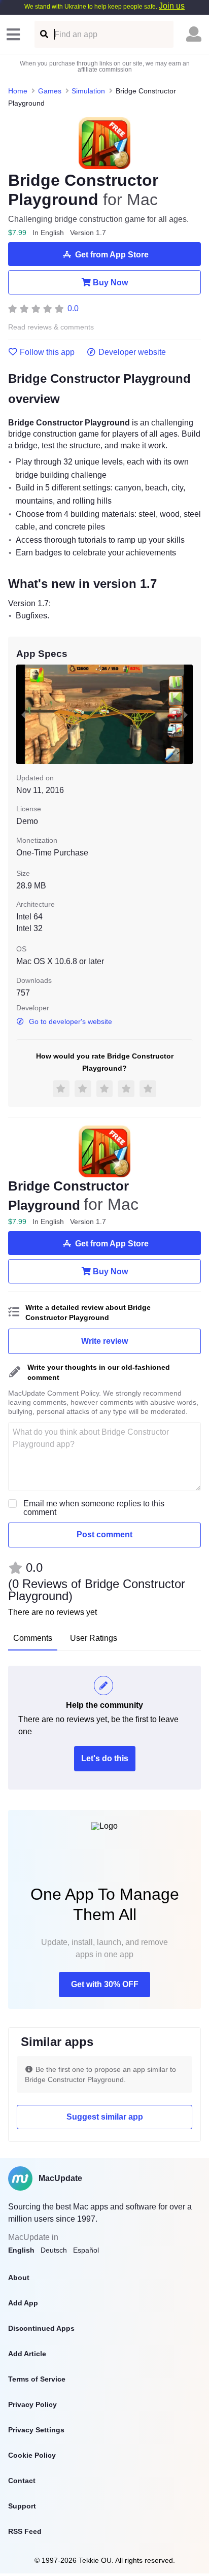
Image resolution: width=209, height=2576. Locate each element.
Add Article (27, 2354)
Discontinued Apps (41, 2328)
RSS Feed (25, 2531)
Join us (172, 6)
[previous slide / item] (23, 714)
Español (86, 2250)
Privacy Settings (36, 2430)
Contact (22, 2481)
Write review (104, 1341)
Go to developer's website (71, 1021)
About (19, 2277)
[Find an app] (43, 34)
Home (18, 91)
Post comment (104, 1534)
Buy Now (110, 283)
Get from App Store (112, 255)
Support (22, 2506)
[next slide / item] (186, 714)
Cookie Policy (32, 2455)
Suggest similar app (105, 2117)
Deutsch (54, 2250)
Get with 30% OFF (105, 1984)
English (21, 2250)
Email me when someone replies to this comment (94, 1508)
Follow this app (47, 352)
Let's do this (105, 1758)
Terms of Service (37, 2379)
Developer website (132, 352)
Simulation (88, 91)
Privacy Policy (32, 2404)
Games (50, 91)
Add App (23, 2303)
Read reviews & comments (51, 327)
